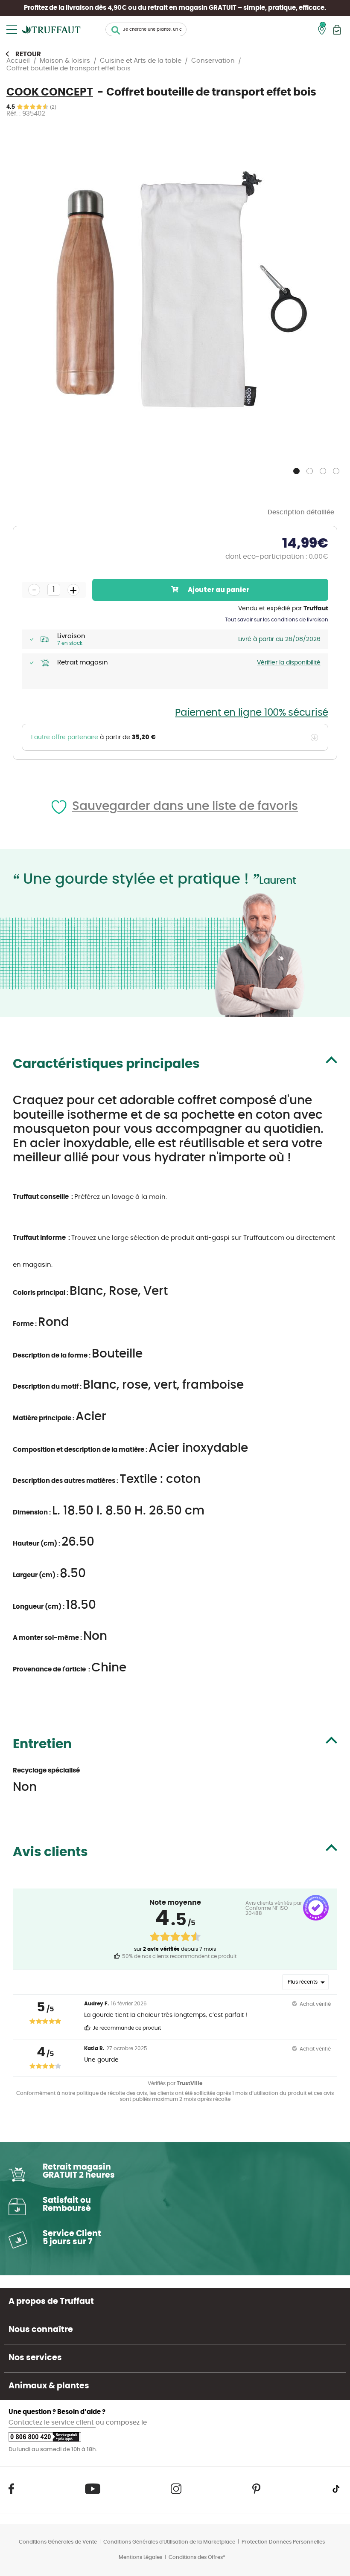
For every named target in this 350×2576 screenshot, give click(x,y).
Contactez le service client (52, 2423)
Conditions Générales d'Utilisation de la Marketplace (169, 2542)
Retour (28, 54)
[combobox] (146, 29)
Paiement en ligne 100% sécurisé (252, 713)
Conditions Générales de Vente (58, 2542)
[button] (297, 469)
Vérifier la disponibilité (289, 663)
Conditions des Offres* (197, 2557)
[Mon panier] (337, 30)
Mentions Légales (140, 2557)
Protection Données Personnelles (283, 2542)
